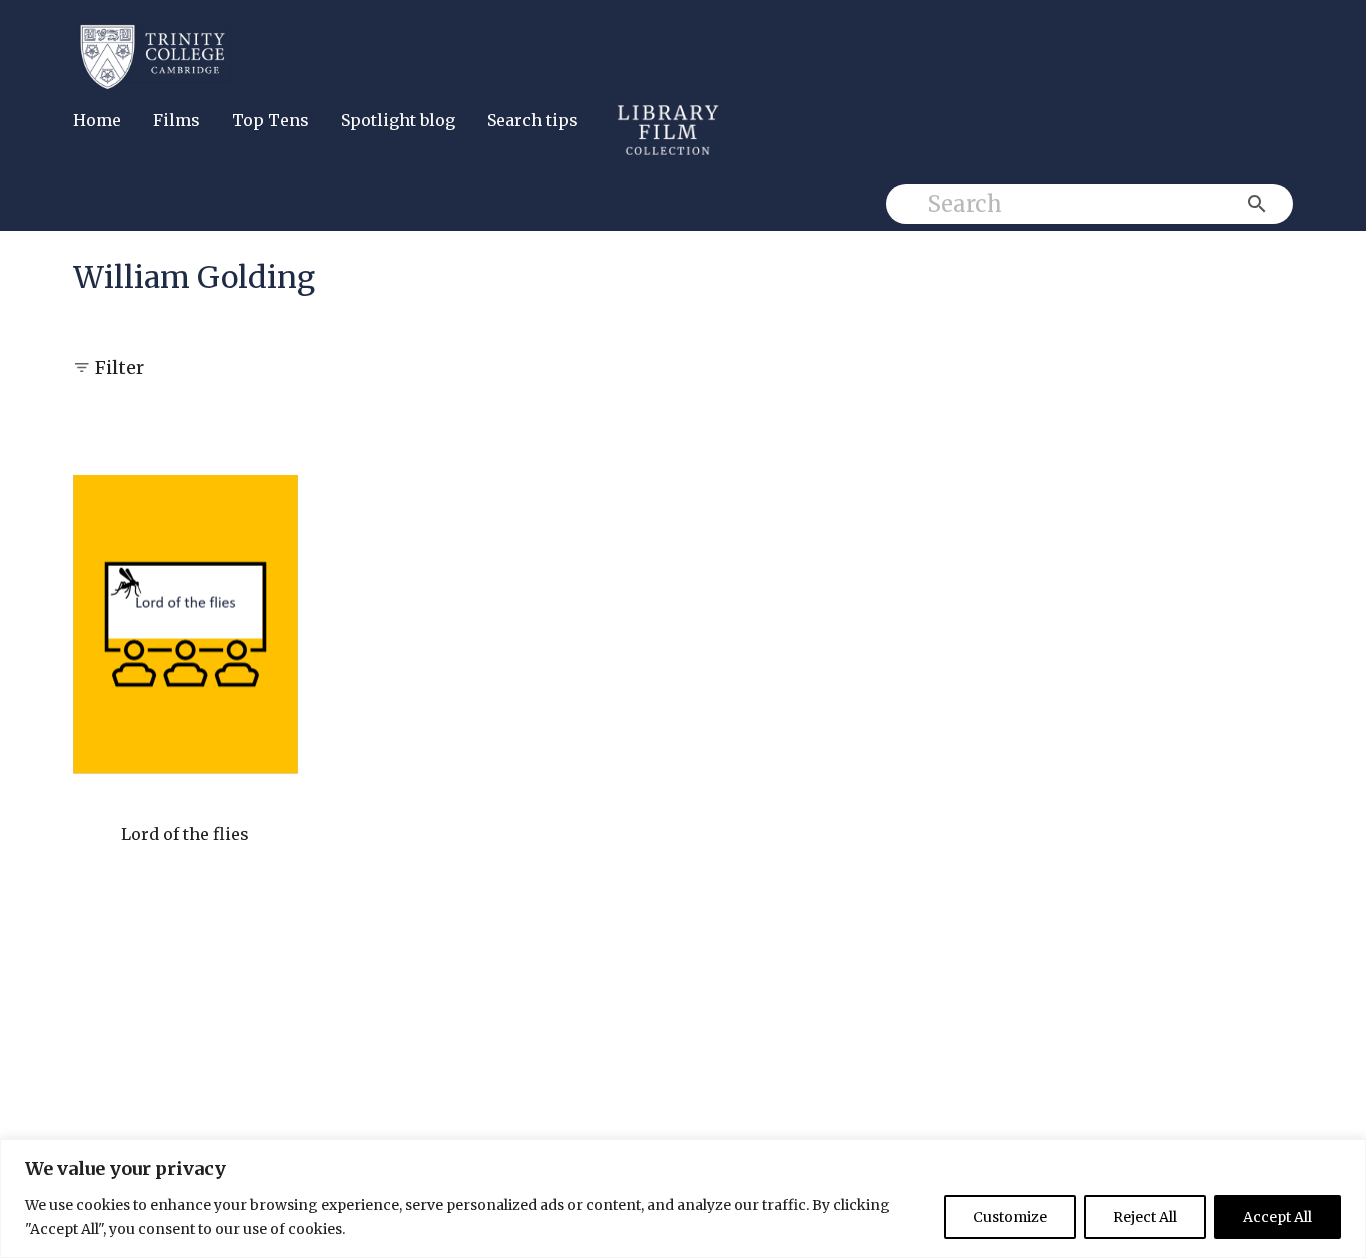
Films (176, 120)
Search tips (532, 120)
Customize (1010, 1217)
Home (97, 120)
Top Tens (270, 120)
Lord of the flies (185, 834)
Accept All (1277, 1217)
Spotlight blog (398, 120)
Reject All (1145, 1217)
